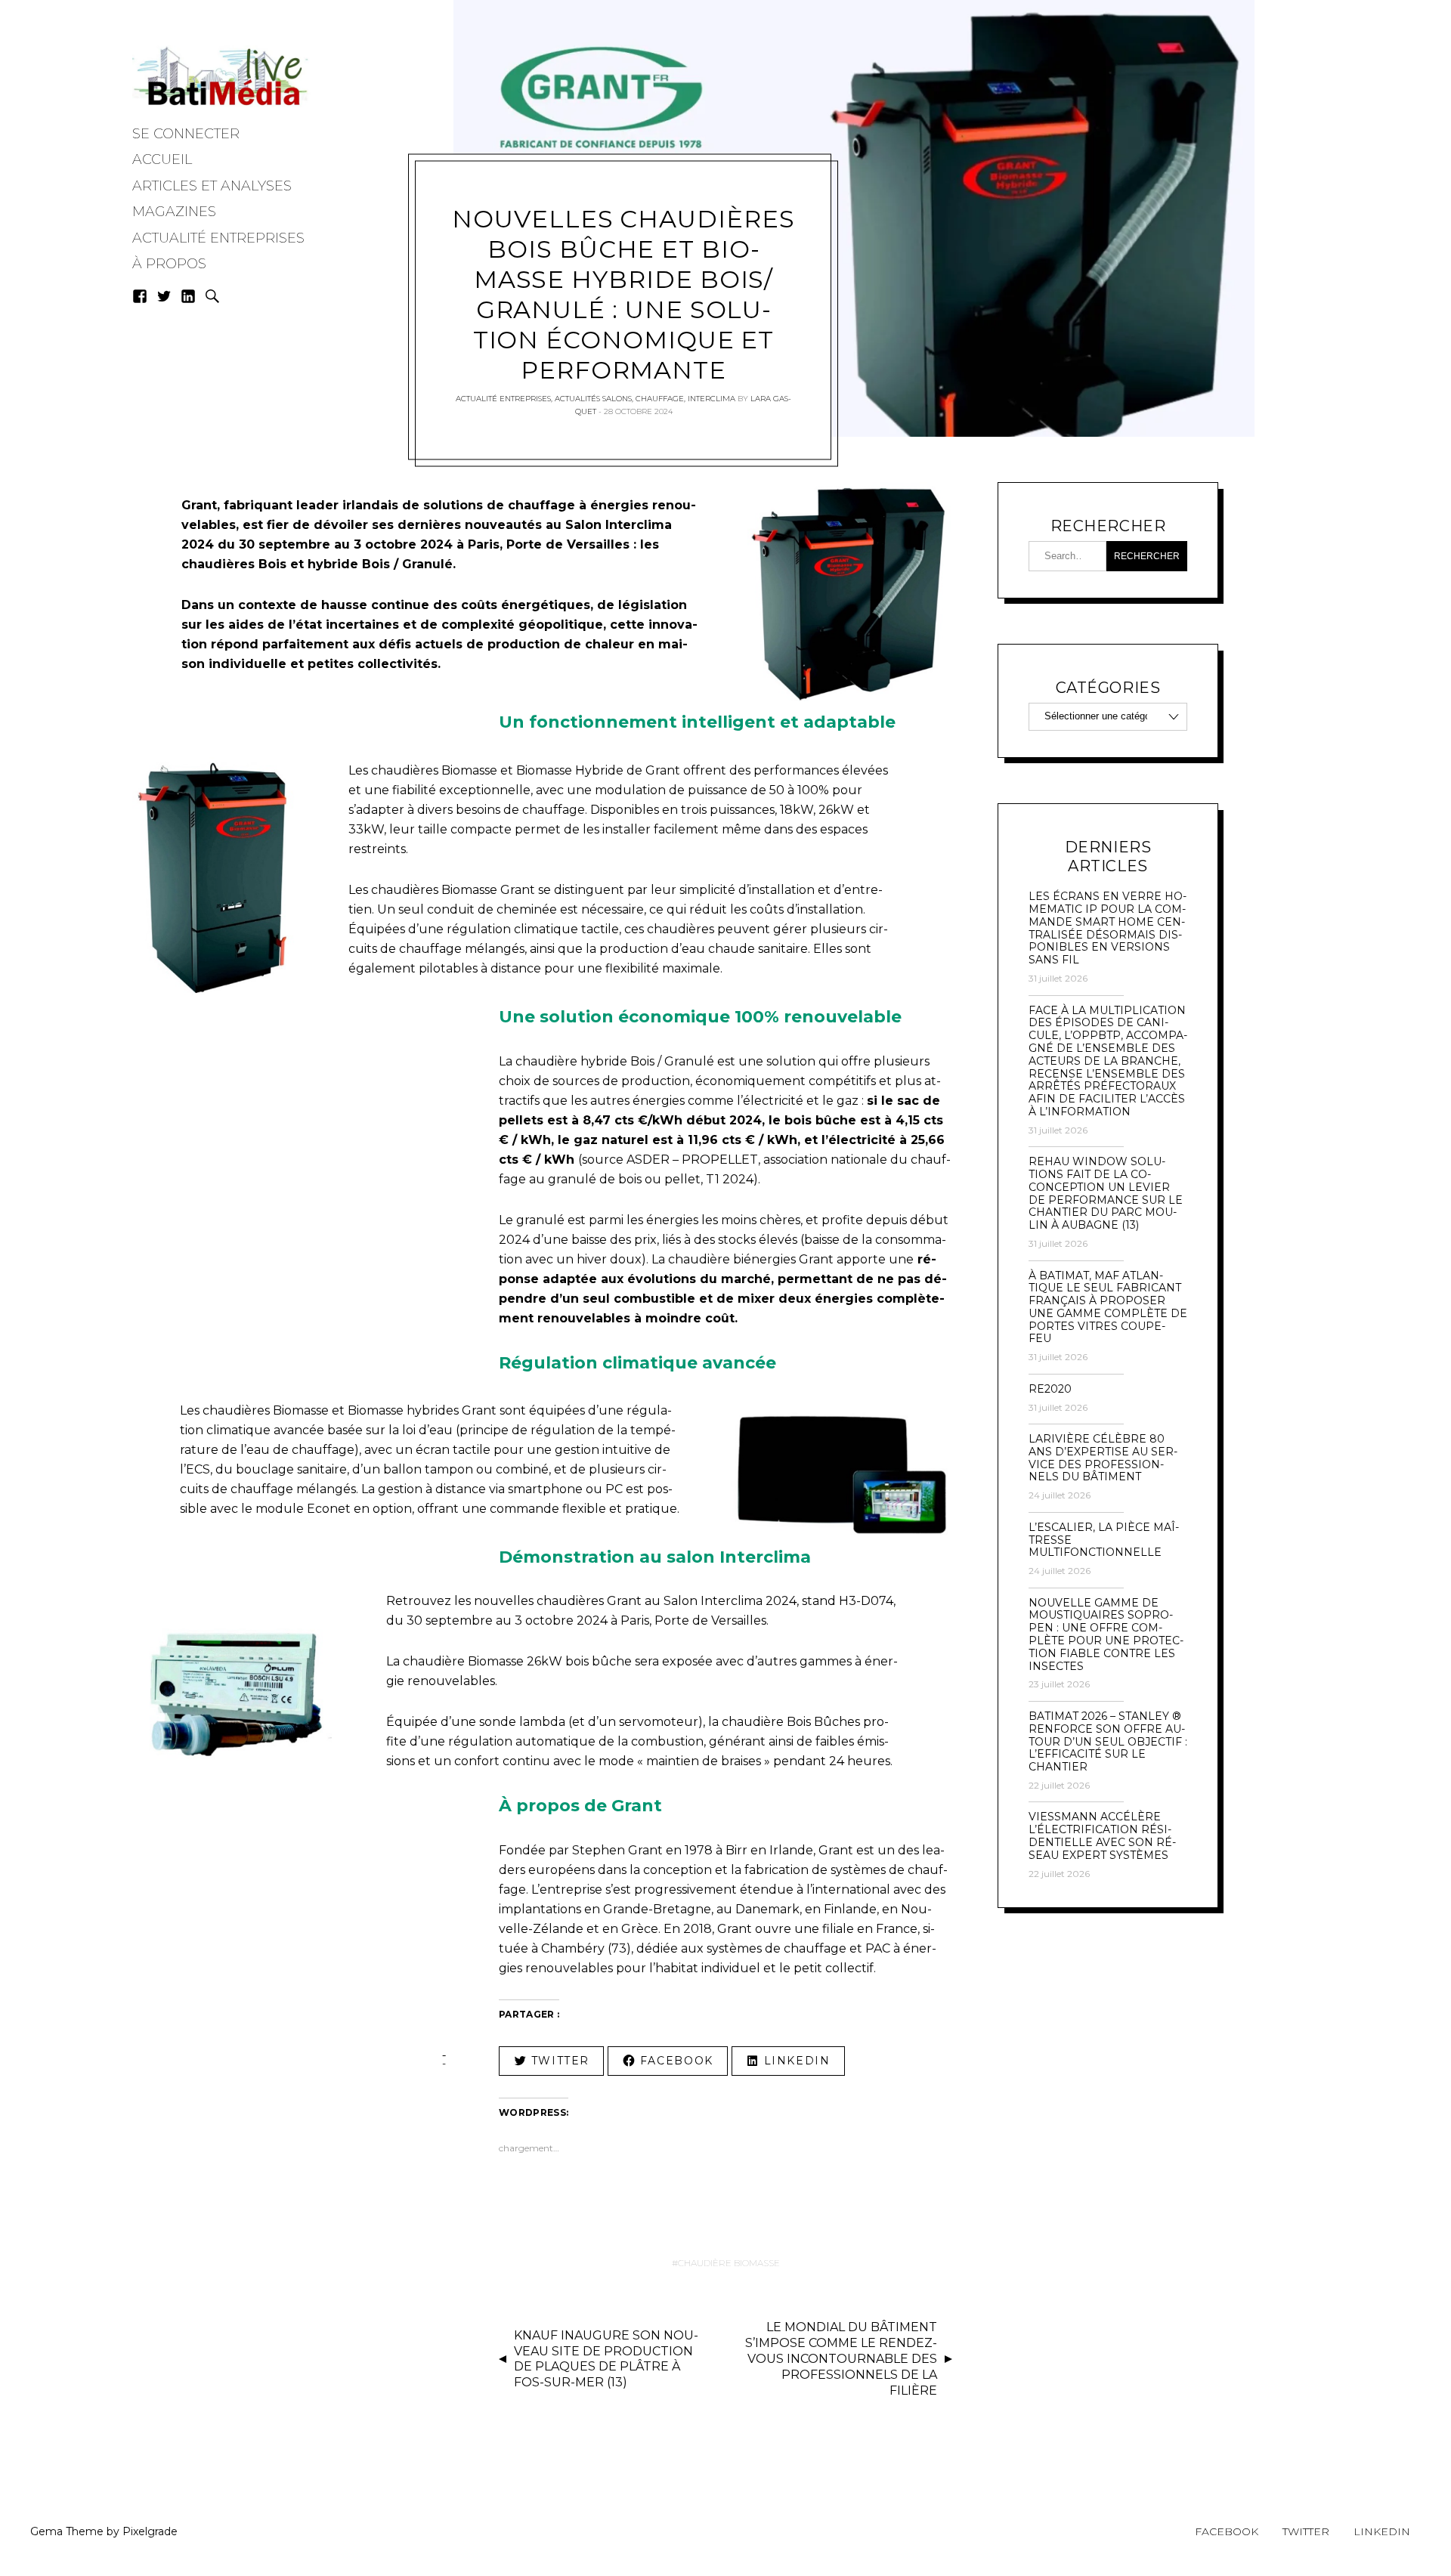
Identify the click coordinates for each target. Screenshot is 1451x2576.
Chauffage (660, 399)
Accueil (162, 159)
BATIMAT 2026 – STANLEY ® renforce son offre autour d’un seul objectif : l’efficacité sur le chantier (1108, 1742)
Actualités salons (593, 399)
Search (212, 296)
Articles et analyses (212, 186)
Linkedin (1382, 2531)
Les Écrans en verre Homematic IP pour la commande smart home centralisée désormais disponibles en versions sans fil (1108, 928)
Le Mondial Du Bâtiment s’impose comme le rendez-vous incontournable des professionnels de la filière (841, 2358)
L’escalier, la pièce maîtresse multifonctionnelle (1104, 1540)
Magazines (174, 212)
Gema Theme (67, 2531)
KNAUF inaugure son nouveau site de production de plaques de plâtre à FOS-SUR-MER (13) (606, 2359)
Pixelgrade (150, 2531)
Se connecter (186, 134)
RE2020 (1050, 1389)
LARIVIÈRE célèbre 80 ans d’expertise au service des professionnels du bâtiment (1103, 1458)
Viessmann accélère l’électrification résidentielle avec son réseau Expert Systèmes (1102, 1836)
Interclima (712, 399)
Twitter (1306, 2531)
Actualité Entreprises (218, 238)
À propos (169, 264)
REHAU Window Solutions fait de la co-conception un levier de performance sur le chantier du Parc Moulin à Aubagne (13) (1106, 1194)
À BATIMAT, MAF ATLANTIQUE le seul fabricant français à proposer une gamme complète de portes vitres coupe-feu (1108, 1308)
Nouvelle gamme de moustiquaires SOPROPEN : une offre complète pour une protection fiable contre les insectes (1106, 1635)
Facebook (1227, 2531)
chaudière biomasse (729, 2263)
